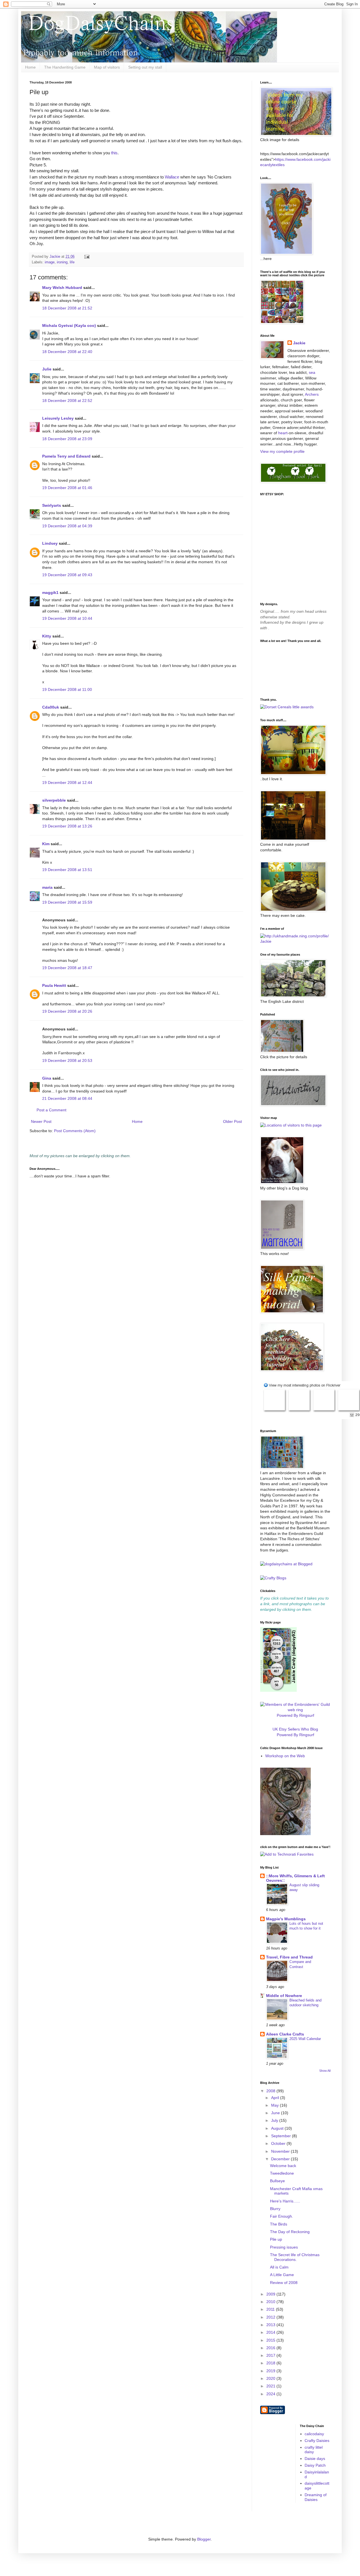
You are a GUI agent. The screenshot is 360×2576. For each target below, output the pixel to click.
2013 (271, 2325)
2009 (271, 2294)
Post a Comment (51, 1110)
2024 (271, 2394)
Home (30, 67)
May (275, 2105)
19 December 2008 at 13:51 (67, 870)
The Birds (279, 2224)
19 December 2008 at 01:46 (67, 488)
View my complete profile (282, 451)
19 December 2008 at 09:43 (67, 575)
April (276, 2098)
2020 (271, 2378)
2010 (271, 2302)
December (281, 2159)
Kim (46, 844)
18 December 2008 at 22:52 (67, 401)
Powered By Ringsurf (295, 1715)
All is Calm (279, 2267)
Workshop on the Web (285, 1756)
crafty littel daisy (314, 2450)
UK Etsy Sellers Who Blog (295, 1729)
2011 (271, 2309)
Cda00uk (51, 707)
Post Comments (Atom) (75, 1131)
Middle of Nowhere (284, 1996)
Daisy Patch (315, 2465)
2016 (271, 2348)
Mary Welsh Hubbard (62, 288)
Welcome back (283, 2166)
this (114, 153)
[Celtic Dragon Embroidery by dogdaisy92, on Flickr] (285, 1834)
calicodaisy (314, 2434)
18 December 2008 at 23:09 (67, 439)
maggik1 (50, 592)
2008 (271, 2091)
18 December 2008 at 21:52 (67, 308)
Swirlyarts (52, 505)
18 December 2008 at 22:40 (67, 352)
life (72, 262)
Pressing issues (284, 2247)
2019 (271, 2371)
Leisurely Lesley (58, 418)
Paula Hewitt (54, 985)
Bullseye (277, 2181)
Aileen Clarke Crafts (285, 2034)
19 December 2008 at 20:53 (67, 1060)
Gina (47, 1078)
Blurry (275, 2209)
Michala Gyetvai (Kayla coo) (69, 325)
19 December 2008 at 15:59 (67, 902)
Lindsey (50, 543)
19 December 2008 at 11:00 (67, 689)
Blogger (204, 2539)
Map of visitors (107, 67)
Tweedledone (282, 2173)
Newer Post (41, 1121)
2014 (271, 2332)
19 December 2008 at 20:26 (67, 1011)
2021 (271, 2386)
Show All (325, 2071)
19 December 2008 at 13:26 (67, 826)
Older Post (232, 1121)
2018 (271, 2363)
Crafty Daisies (317, 2441)
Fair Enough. (282, 2216)
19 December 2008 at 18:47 (67, 968)
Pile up (276, 2239)
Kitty (47, 636)
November (281, 2151)
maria (47, 887)
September (282, 2136)
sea (312, 372)
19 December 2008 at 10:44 (67, 618)
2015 (271, 2340)
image (50, 262)
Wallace (172, 177)
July (275, 2120)
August (278, 2128)
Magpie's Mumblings (286, 1919)
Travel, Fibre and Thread (289, 1957)
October (279, 2143)
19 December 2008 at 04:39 (67, 526)
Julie (47, 369)
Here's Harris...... (285, 2201)
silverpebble (54, 800)
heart (283, 433)
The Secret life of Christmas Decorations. (295, 2257)
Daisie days (315, 2459)
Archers (312, 394)
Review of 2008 (284, 2283)
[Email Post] (87, 257)
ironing (62, 262)
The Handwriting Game (65, 67)
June (276, 2113)
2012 (271, 2317)
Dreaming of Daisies (316, 2497)
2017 (271, 2355)
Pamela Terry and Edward (66, 456)
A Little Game (282, 2275)
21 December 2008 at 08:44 (67, 1098)
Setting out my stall (145, 67)
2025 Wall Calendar (305, 2039)
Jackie (299, 343)
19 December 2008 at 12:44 (67, 782)
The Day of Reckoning (290, 2232)
